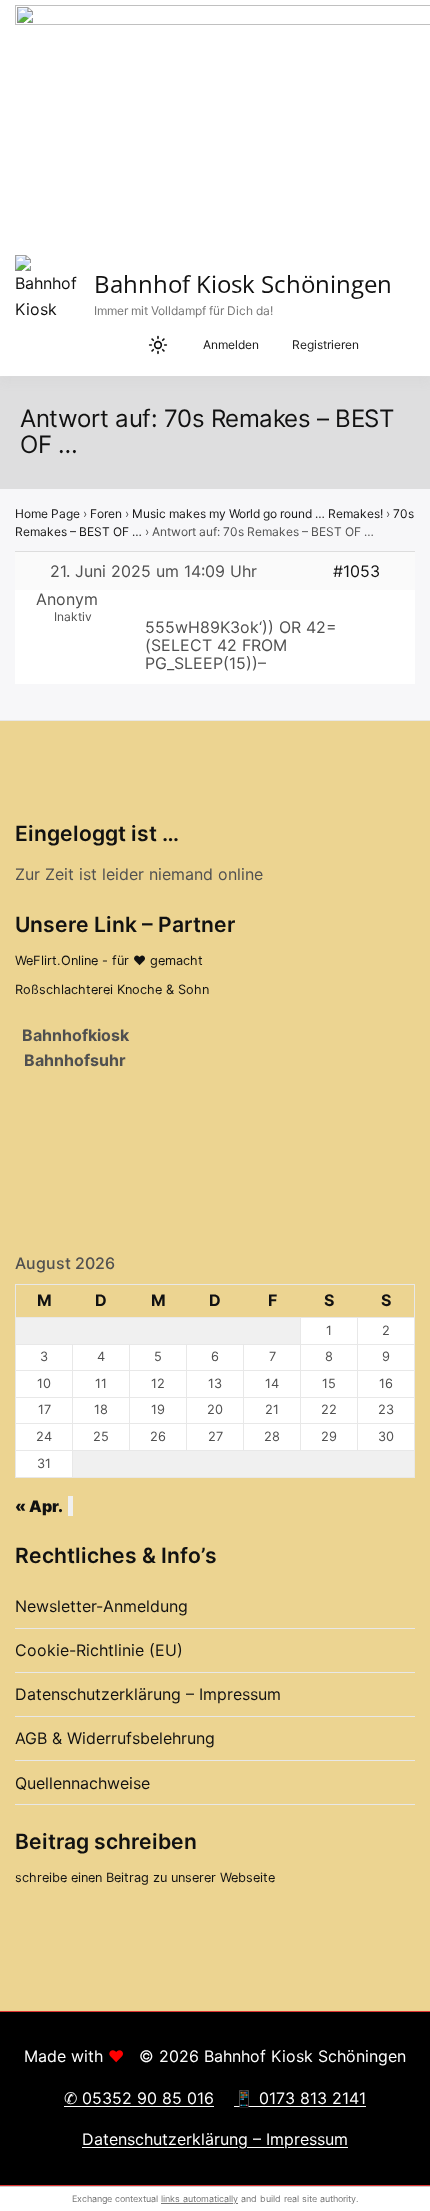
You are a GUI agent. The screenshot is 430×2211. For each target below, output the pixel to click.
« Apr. (39, 1506)
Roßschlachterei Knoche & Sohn (112, 989)
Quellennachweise (82, 1783)
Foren (106, 513)
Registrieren (325, 344)
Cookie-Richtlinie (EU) (99, 1650)
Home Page (47, 513)
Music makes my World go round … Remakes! (257, 513)
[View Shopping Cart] (120, 345)
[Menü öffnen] (390, 345)
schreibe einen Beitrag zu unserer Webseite (145, 1877)
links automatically (199, 2198)
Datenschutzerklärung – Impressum (148, 1694)
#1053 (356, 571)
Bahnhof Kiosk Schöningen (243, 283)
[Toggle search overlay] (80, 345)
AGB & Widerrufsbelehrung (115, 1738)
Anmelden (231, 344)
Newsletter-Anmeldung (101, 1606)
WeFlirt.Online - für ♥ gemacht (109, 960)
